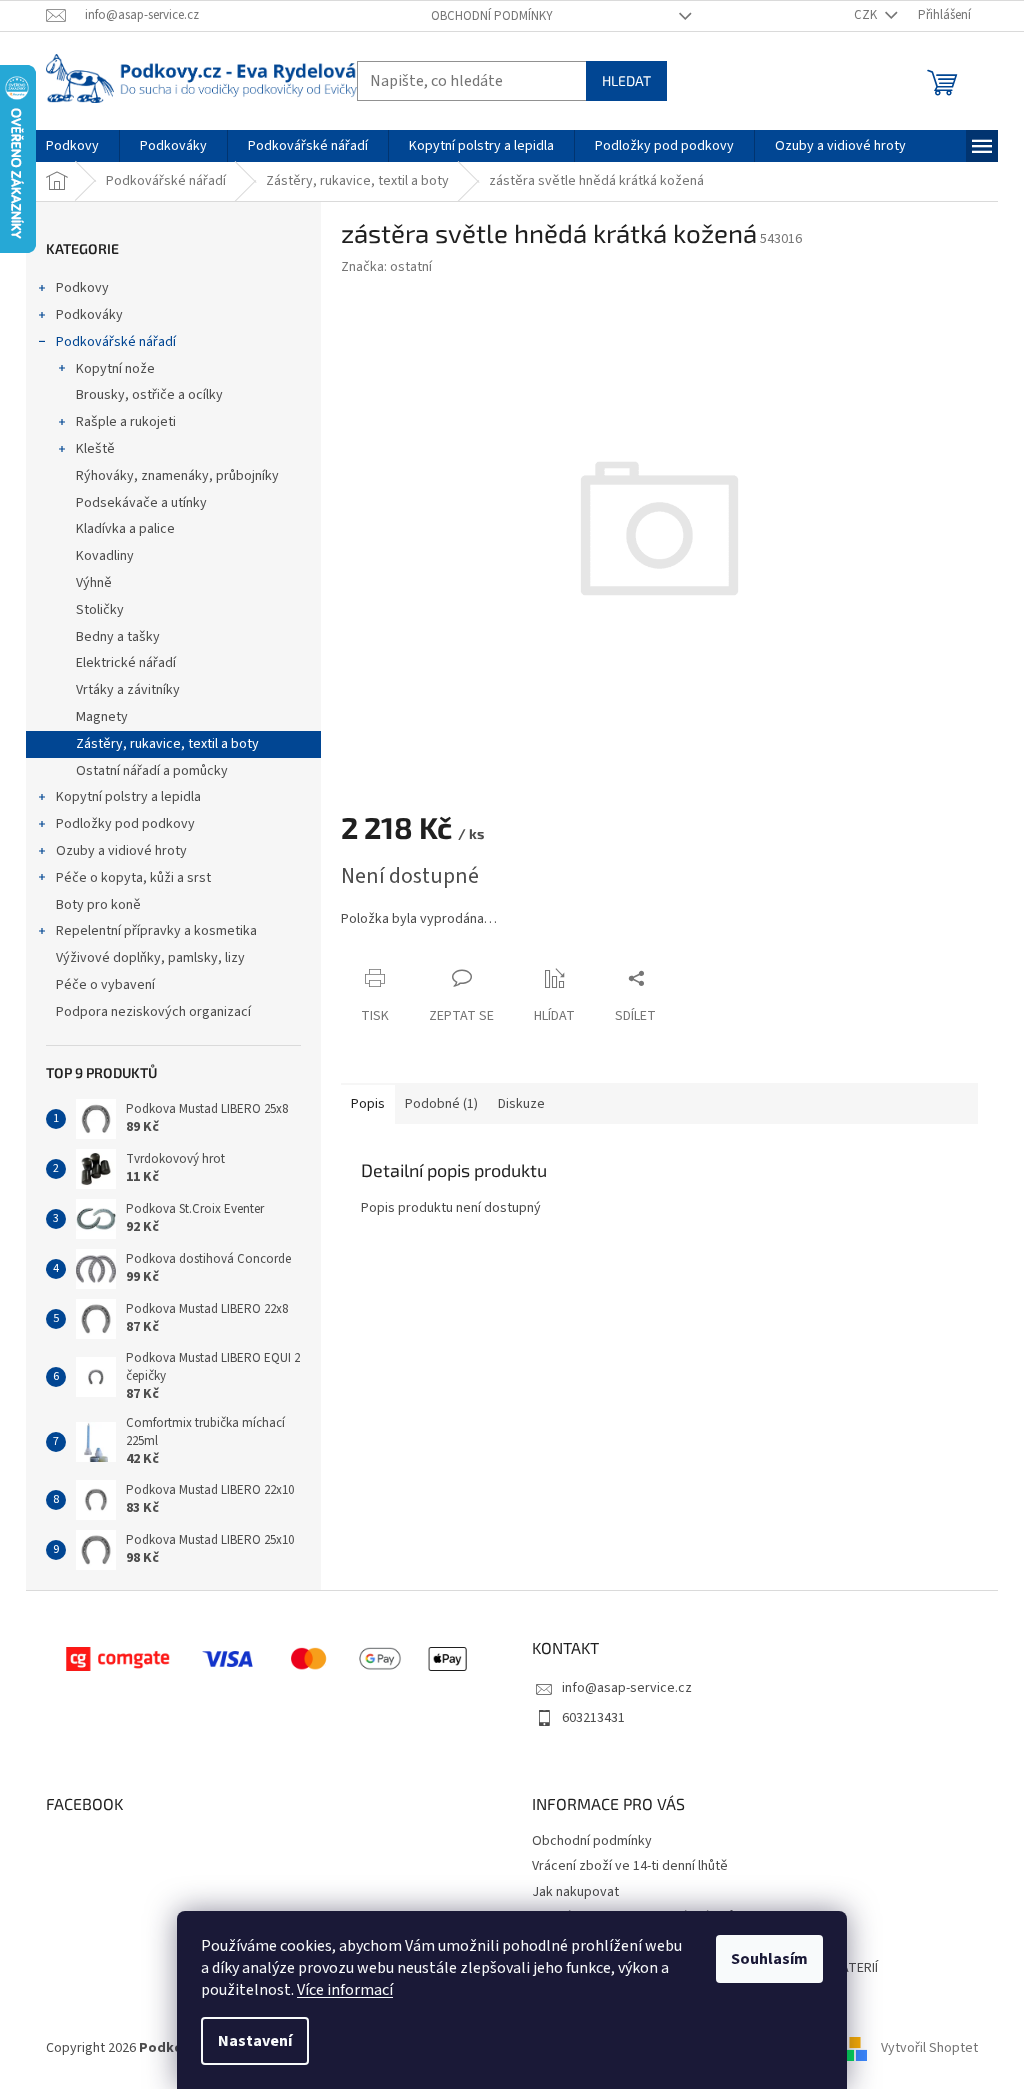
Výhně (94, 583)
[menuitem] (72, 146)
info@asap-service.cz (627, 1688)
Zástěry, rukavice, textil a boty (167, 744)
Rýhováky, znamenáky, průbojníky (177, 476)
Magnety (102, 717)
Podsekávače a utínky (141, 503)
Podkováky (89, 315)
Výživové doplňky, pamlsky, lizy (150, 958)
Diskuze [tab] (521, 1104)
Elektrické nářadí (126, 663)
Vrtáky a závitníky (128, 690)
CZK (867, 15)
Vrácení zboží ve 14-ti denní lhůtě (630, 1866)
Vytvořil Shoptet (929, 2048)
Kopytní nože (115, 369)
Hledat (626, 80)
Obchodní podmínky (492, 16)
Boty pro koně (98, 905)
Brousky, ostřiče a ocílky (149, 395)
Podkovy (82, 288)
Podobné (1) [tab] (441, 1104)
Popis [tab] (368, 1104)
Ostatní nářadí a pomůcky (152, 771)
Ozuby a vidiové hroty (121, 851)
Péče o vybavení (105, 985)
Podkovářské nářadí (116, 342)
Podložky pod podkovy (125, 824)
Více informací (345, 1990)
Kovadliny (105, 556)
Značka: (386, 267)
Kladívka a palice (125, 529)
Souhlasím (769, 1959)
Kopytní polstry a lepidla (128, 797)
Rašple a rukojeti (126, 422)
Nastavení (255, 2041)
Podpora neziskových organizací (153, 1012)
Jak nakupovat (575, 1892)
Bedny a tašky (118, 637)
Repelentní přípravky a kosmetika (156, 931)
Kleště (95, 449)
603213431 (593, 1718)
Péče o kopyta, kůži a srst (133, 878)
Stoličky (100, 610)
